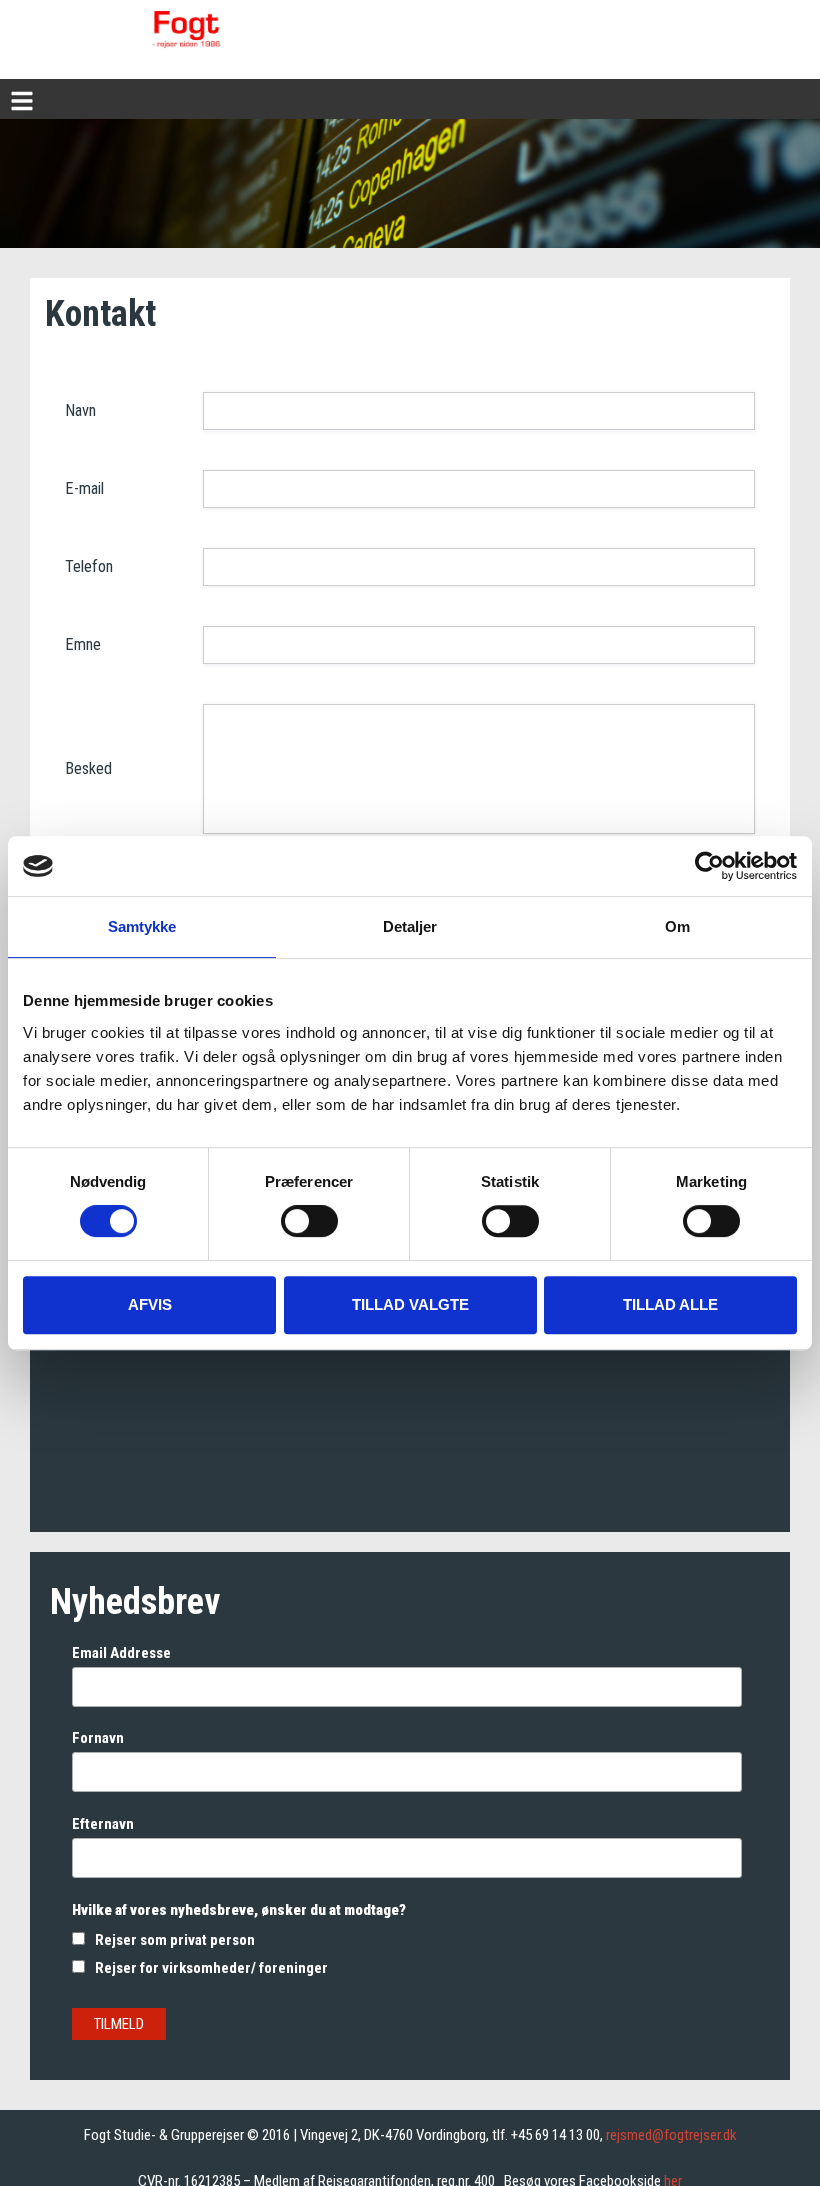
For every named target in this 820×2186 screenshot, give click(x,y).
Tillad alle (670, 1304)
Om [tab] (677, 926)
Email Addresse (121, 1653)
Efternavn (103, 1824)
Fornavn (98, 1738)
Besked (88, 768)
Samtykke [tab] (142, 926)
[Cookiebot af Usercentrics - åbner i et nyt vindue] (709, 866)
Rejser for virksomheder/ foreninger (211, 1968)
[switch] (309, 1221)
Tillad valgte (410, 1304)
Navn (80, 410)
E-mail (84, 488)
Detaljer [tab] (410, 926)
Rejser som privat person (175, 1940)
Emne (83, 644)
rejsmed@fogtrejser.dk (671, 2135)
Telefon (89, 566)
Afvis (150, 1304)
